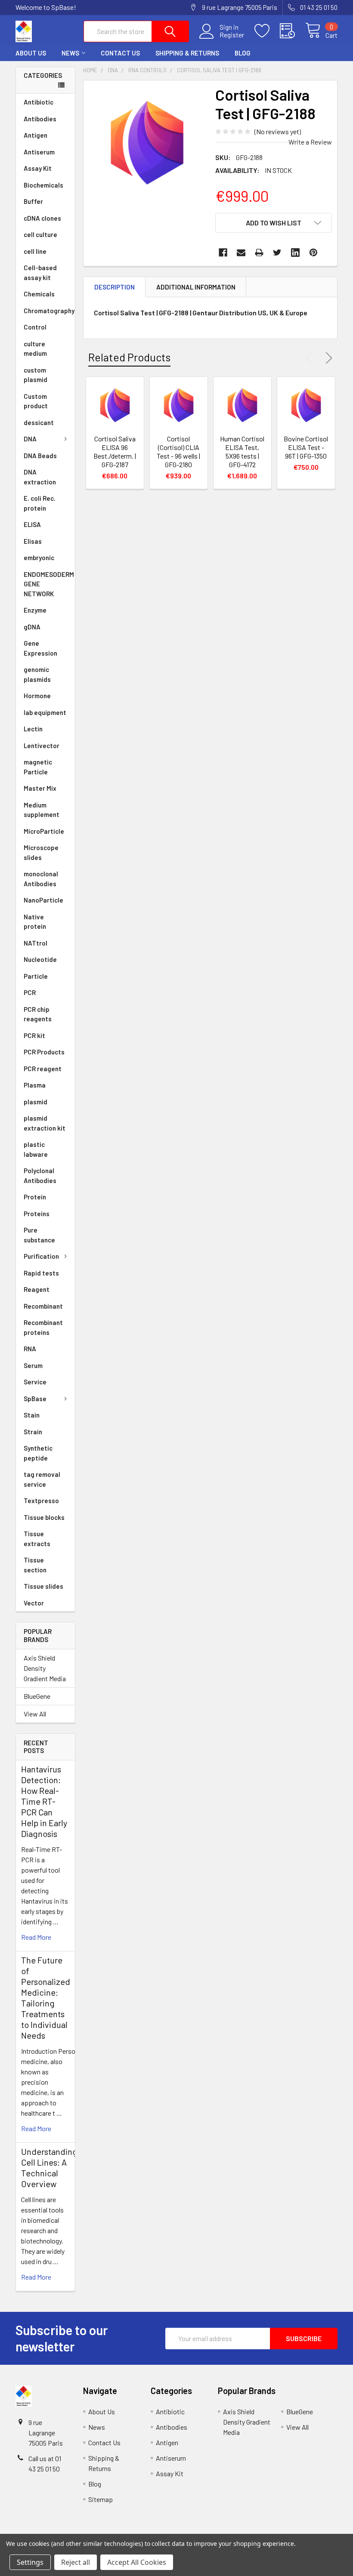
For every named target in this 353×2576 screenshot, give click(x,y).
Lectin (33, 729)
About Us (31, 53)
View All (35, 1714)
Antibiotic (39, 102)
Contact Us (120, 53)
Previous (311, 358)
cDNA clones (42, 218)
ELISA (32, 524)
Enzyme (35, 610)
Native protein (35, 922)
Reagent (37, 1289)
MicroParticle (44, 831)
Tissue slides (43, 1586)
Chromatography (49, 311)
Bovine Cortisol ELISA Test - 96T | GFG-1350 (306, 447)
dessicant (39, 422)
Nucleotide (40, 959)
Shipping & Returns (187, 53)
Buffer (33, 201)
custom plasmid (36, 375)
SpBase (35, 1399)
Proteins (37, 1214)
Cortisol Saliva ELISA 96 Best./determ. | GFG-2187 (115, 451)
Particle (36, 976)
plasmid (36, 1102)
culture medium (35, 349)
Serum (33, 1365)
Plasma (35, 1085)
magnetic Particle (38, 767)
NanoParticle (43, 900)
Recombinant (43, 1306)
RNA (30, 1349)
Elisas (33, 541)
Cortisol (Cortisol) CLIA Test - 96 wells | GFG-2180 (178, 451)
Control (35, 327)
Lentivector (42, 746)
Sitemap (101, 2499)
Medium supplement (42, 810)
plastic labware (36, 1149)
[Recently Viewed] (293, 31)
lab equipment (45, 712)
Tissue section (35, 1565)
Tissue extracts (37, 1539)
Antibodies (40, 119)
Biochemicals (43, 185)
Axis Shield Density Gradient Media (45, 1668)
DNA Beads (40, 456)
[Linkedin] (295, 253)
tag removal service (42, 1479)
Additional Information (196, 287)
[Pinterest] (313, 253)
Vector (34, 1603)
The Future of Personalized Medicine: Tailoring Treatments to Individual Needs (46, 1998)
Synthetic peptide (38, 1453)
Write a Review (310, 142)
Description (115, 287)
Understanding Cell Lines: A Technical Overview (49, 2168)
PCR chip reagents (38, 1014)
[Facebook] (223, 253)
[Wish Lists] (267, 31)
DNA (30, 439)
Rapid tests (41, 1273)
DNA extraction (40, 477)
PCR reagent (43, 1069)
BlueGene (37, 1696)
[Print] (259, 253)
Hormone (37, 696)
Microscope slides (41, 852)
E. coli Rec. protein (40, 503)
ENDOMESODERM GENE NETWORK (49, 584)
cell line (35, 251)
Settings (30, 2562)
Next (327, 358)
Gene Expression (40, 648)
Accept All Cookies (137, 2562)
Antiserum (39, 152)
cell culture (40, 234)
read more (36, 1937)
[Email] (241, 253)
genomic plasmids (37, 674)
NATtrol (36, 943)
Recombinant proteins (43, 1327)
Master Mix (40, 788)
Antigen (36, 135)
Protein (35, 1197)
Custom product (36, 401)
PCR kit (34, 1035)
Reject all (76, 2562)
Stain (32, 1415)
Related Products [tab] (129, 357)
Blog (243, 53)
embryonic (39, 558)
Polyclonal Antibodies (40, 1176)
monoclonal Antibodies (41, 879)
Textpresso (41, 1501)
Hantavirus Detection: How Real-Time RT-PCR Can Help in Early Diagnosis (44, 1801)
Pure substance (39, 1235)
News (70, 53)
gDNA (32, 627)
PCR (30, 992)
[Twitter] (277, 253)
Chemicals (39, 294)
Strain (33, 1432)
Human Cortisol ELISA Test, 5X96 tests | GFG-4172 (242, 451)
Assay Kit (38, 168)
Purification (41, 1256)
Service (35, 1382)
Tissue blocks (44, 1517)
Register (232, 35)
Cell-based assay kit (40, 273)
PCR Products (44, 1052)
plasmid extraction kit (45, 1123)
